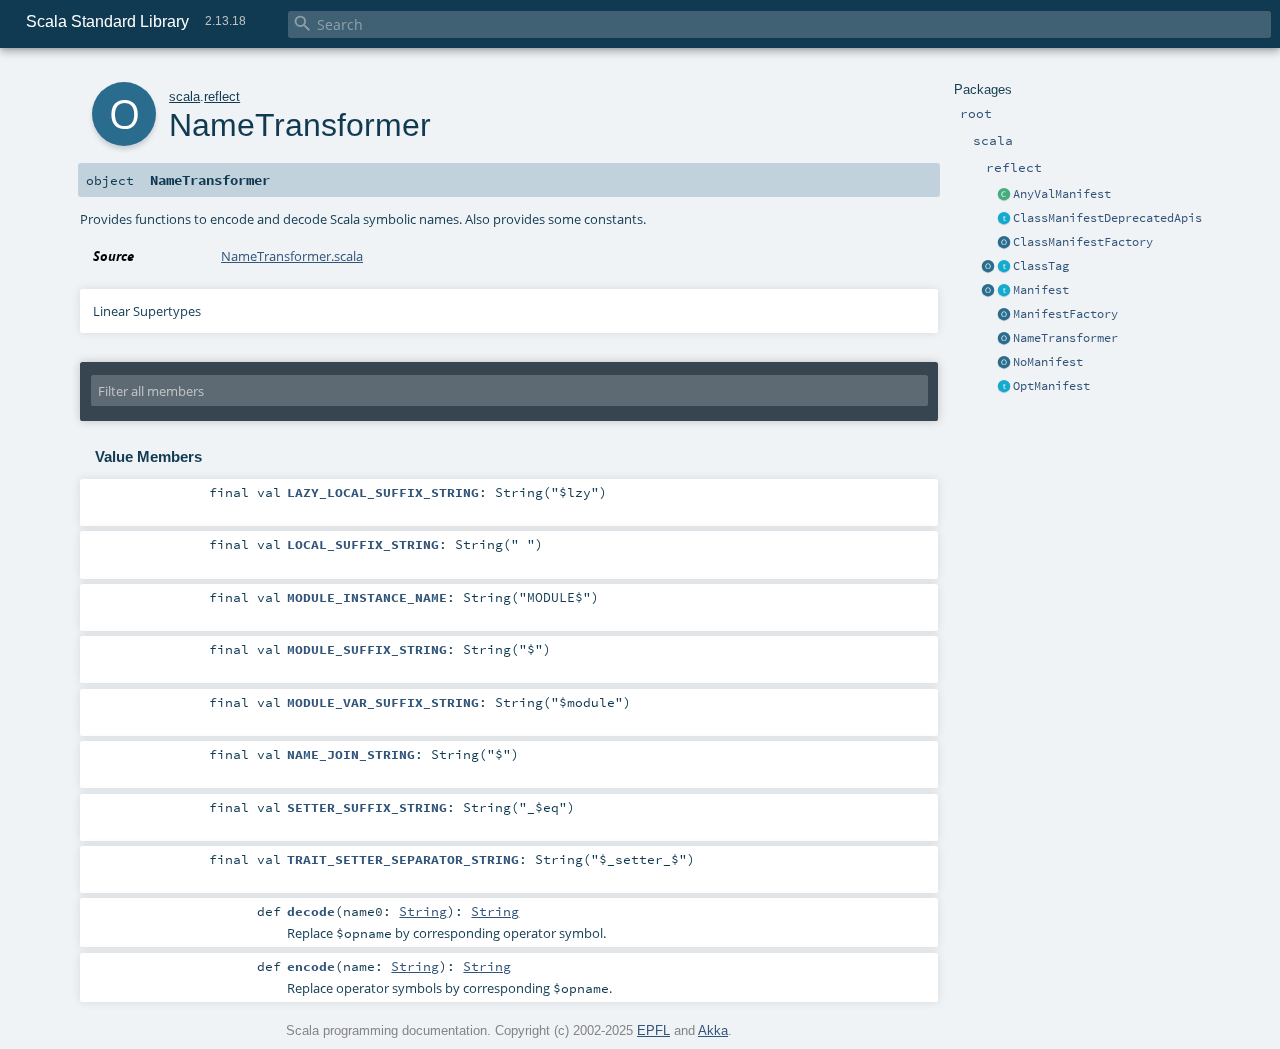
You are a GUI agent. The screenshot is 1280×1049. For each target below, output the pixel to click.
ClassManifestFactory (1083, 242)
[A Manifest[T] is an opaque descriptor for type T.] (1004, 291)
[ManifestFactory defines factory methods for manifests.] (1004, 315)
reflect (222, 96)
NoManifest (1048, 362)
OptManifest (1051, 386)
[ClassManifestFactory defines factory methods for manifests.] (1004, 243)
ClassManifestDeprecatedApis (1107, 218)
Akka (713, 1030)
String (423, 911)
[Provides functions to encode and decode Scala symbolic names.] (1004, 339)
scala (184, 96)
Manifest (1041, 290)
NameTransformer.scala (292, 256)
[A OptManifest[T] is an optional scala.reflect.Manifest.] (1004, 387)
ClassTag (1041, 266)
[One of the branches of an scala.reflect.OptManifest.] (1004, 363)
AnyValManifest (1062, 194)
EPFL (653, 1030)
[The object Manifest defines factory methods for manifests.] (988, 291)
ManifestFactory (1065, 314)
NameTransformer (1065, 338)
